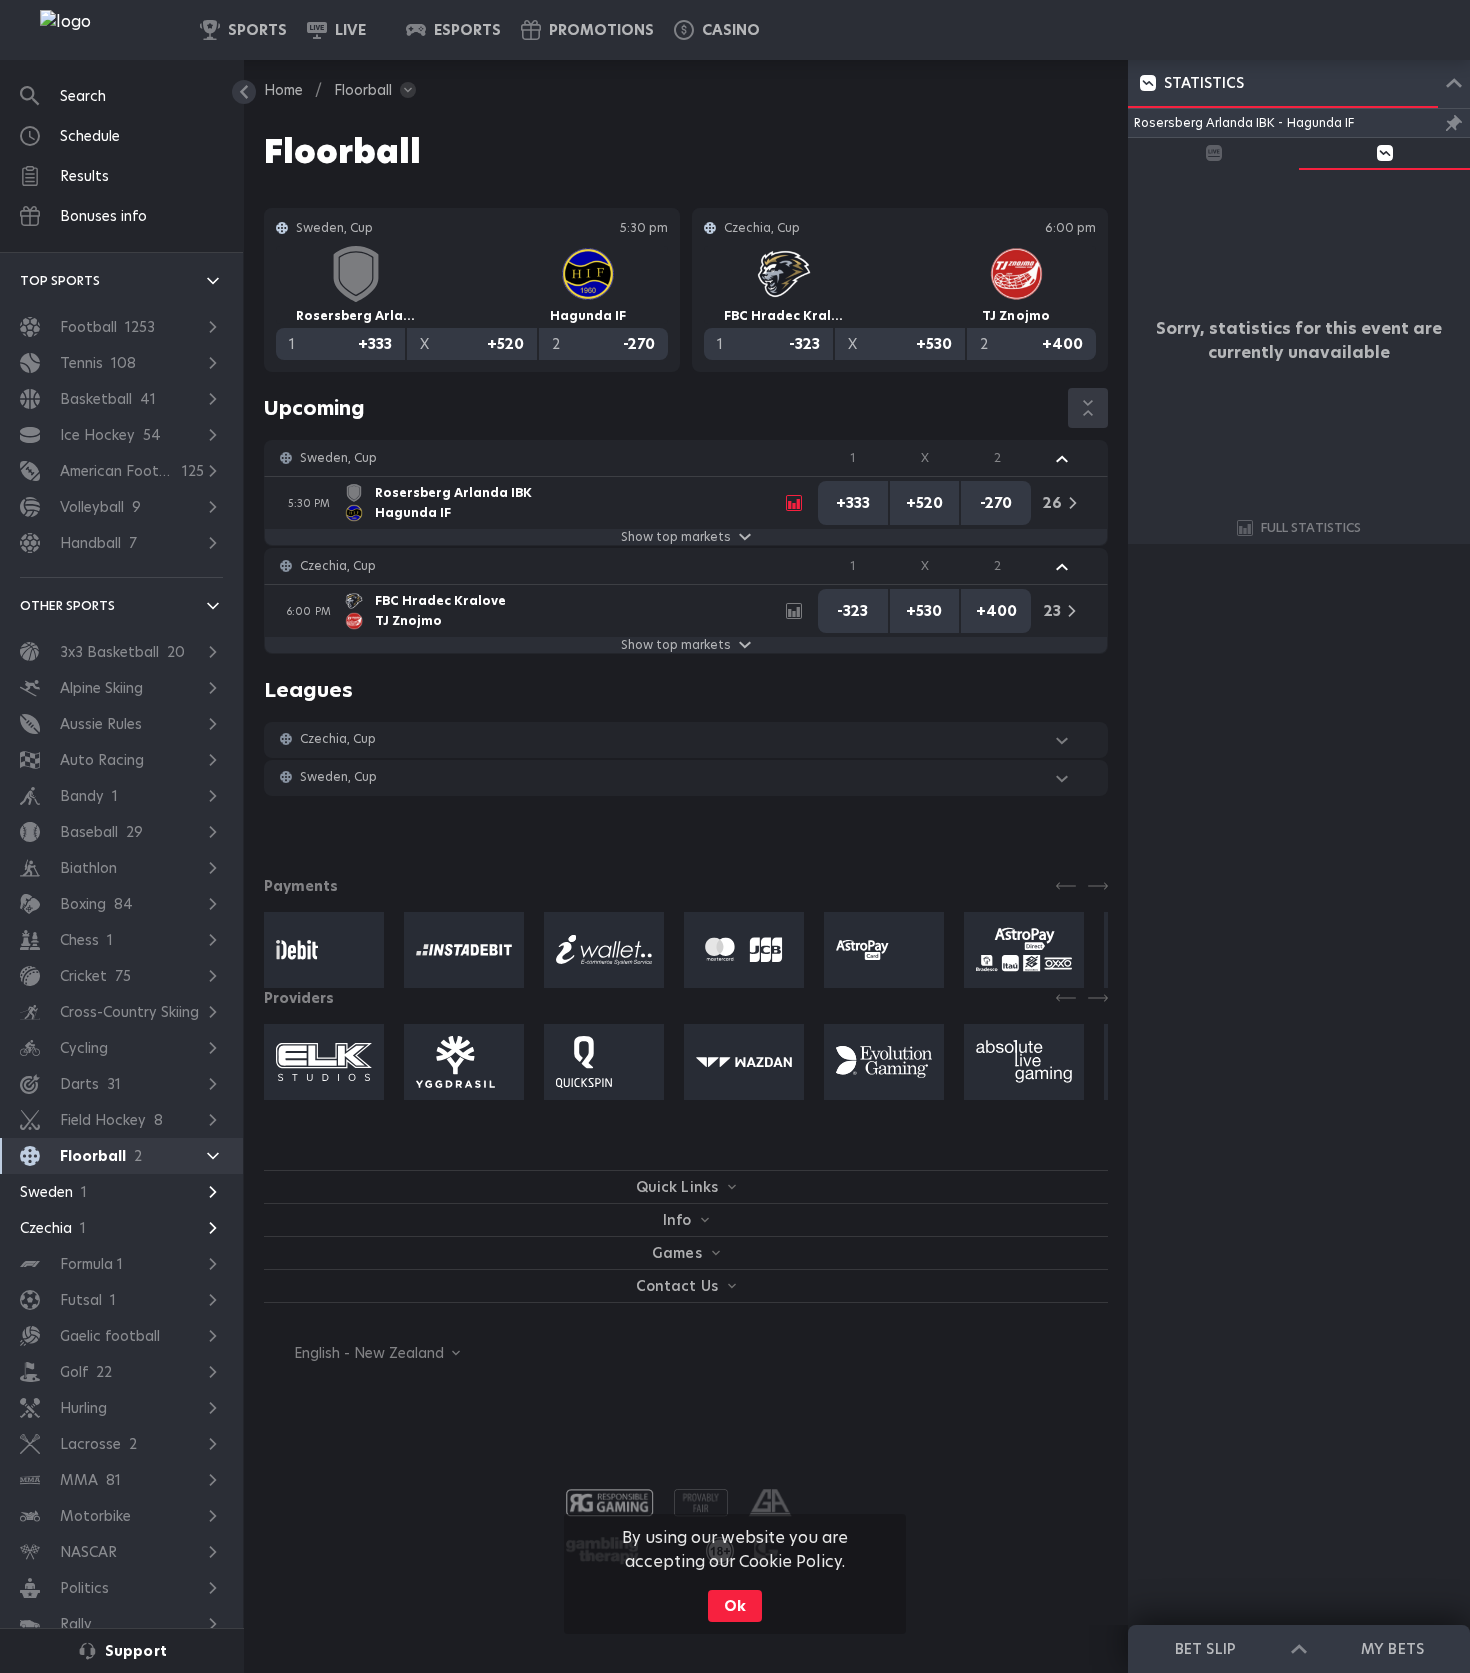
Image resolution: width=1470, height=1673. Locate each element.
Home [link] (283, 90)
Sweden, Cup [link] (338, 458)
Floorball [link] (363, 90)
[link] (110, 30)
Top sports (60, 280)
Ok (735, 1606)
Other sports (67, 605)
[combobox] (362, 1353)
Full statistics (1311, 527)
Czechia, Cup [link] (338, 566)
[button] (717, 30)
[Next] (1098, 886)
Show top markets (676, 537)
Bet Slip (1205, 1649)
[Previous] (1066, 886)
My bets (1392, 1649)
